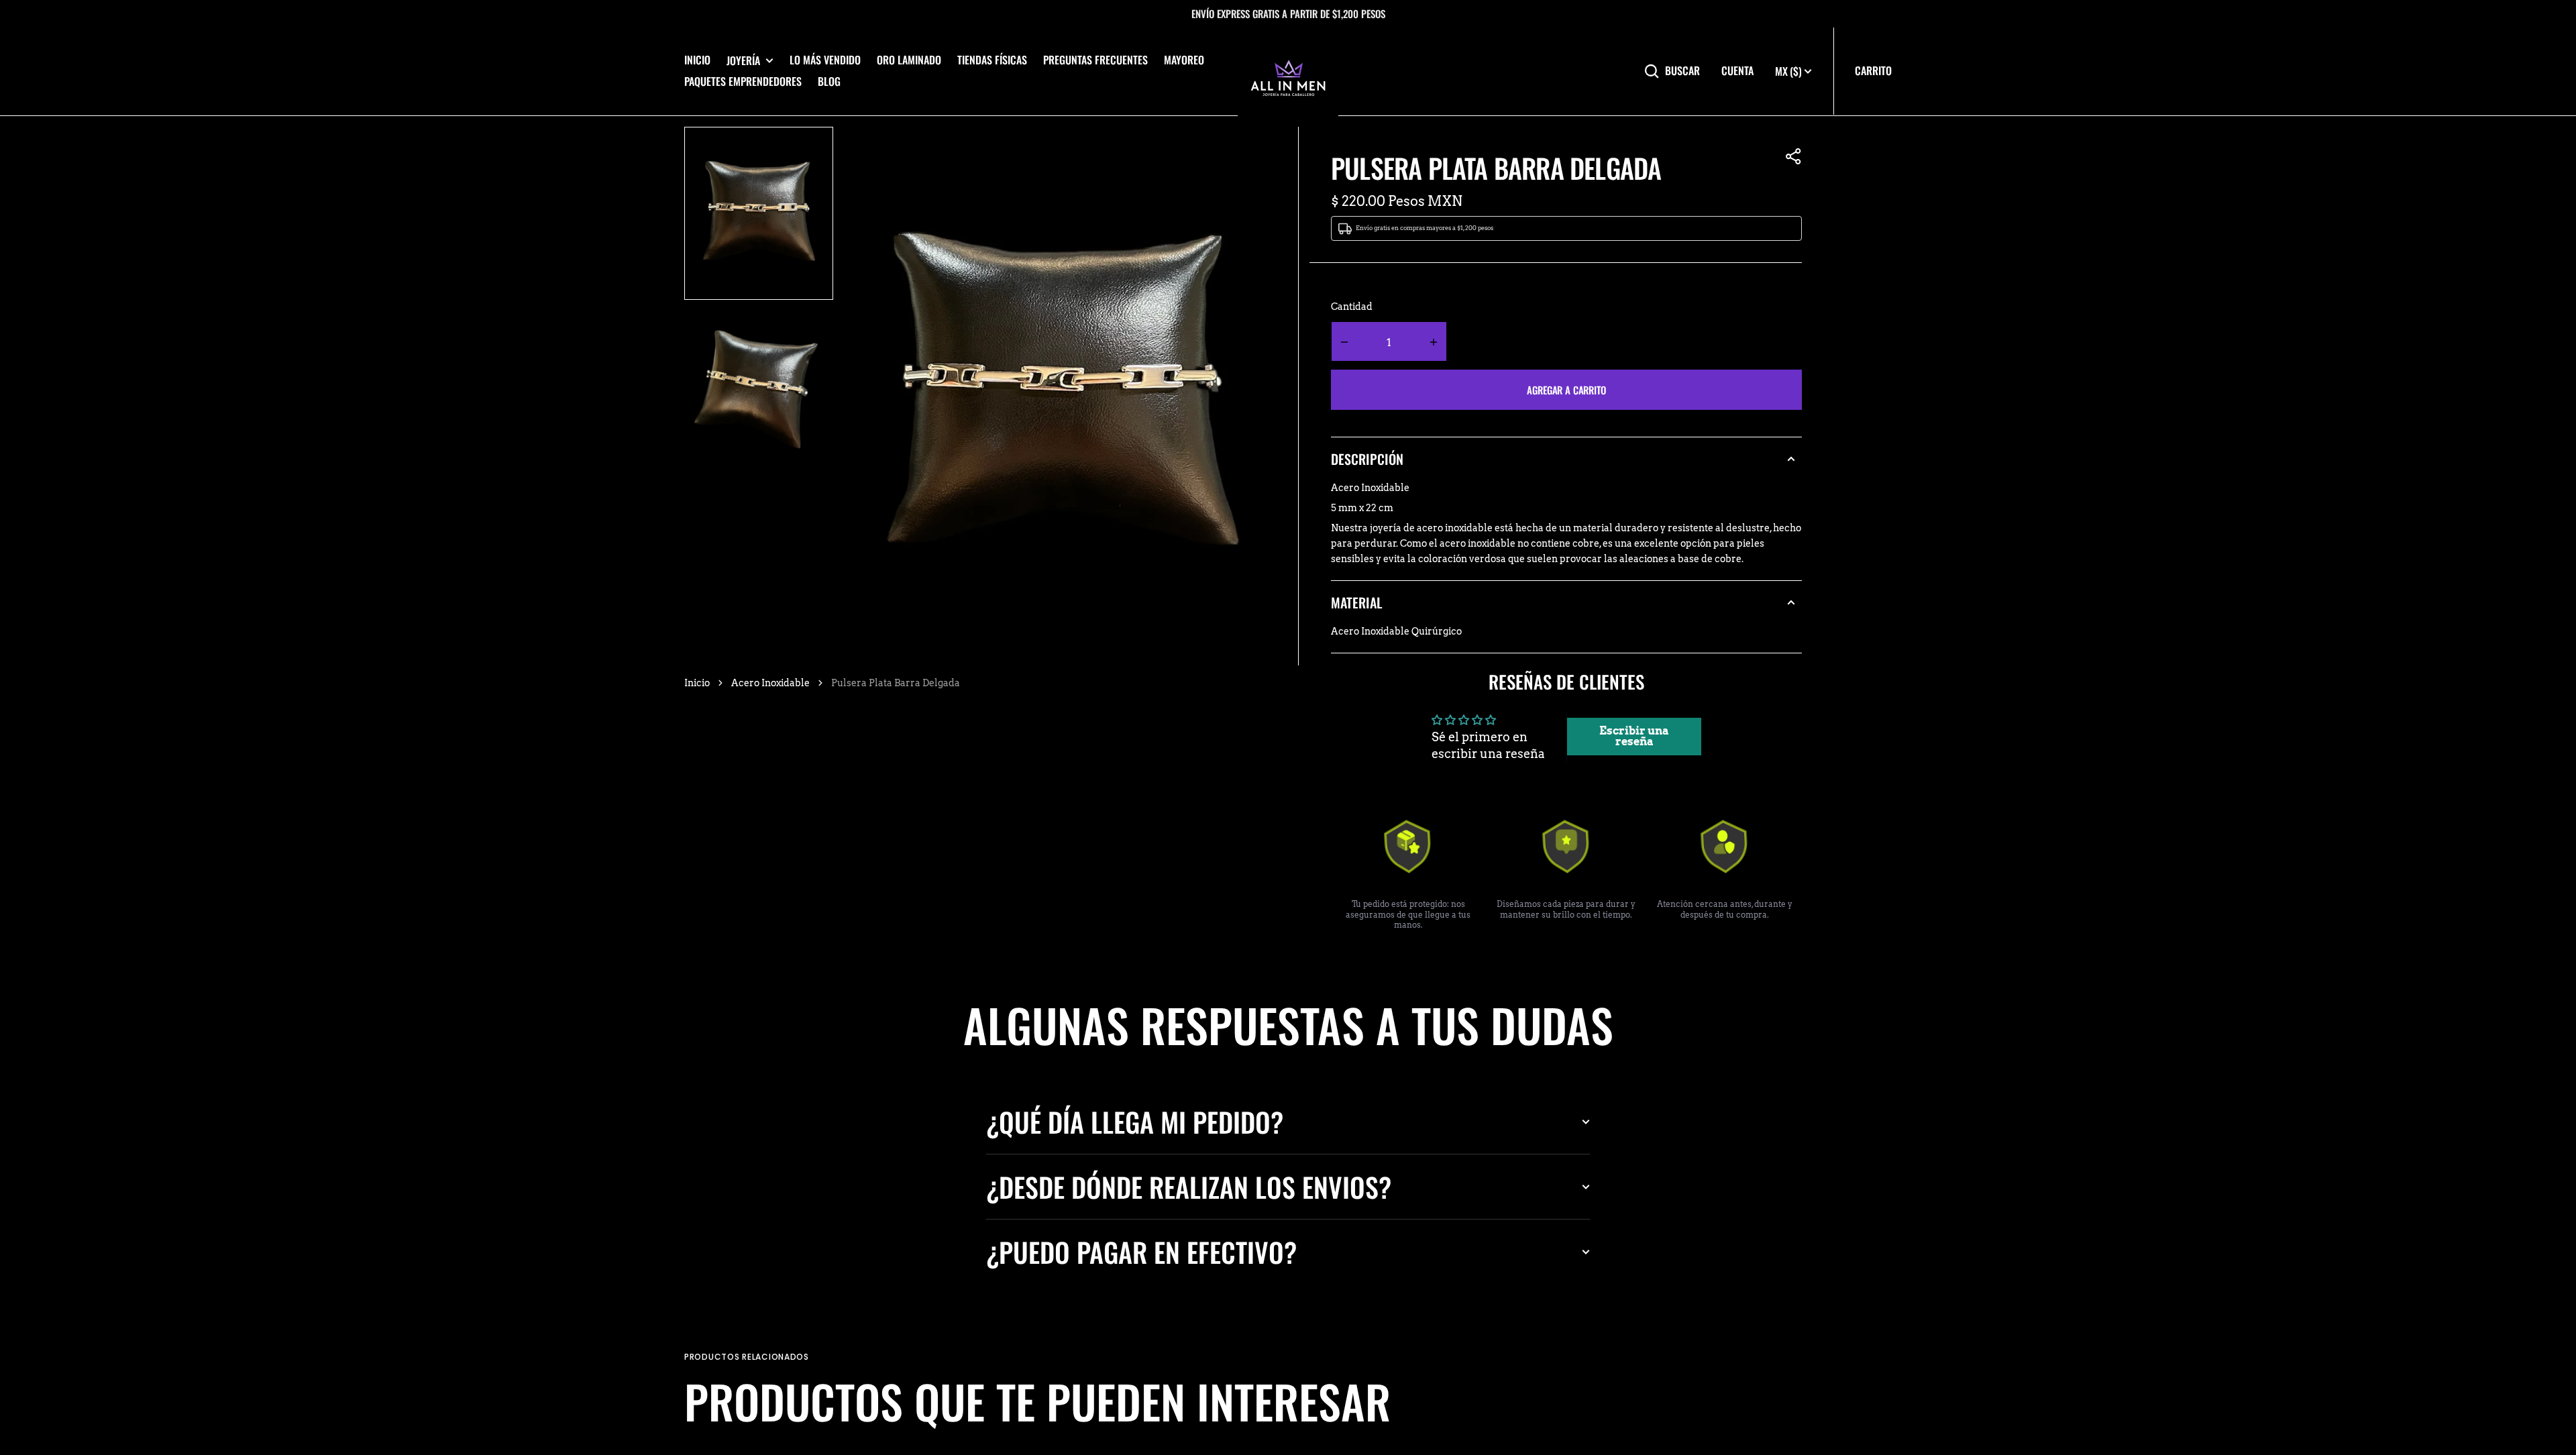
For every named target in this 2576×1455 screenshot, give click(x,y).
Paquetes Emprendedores (743, 81)
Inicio (697, 60)
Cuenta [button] (1737, 71)
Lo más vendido (825, 60)
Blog (829, 81)
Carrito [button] (1873, 70)
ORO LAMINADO (909, 60)
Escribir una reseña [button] (1634, 736)
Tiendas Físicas (992, 60)
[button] (1794, 156)
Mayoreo (1184, 60)
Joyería (743, 61)
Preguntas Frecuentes (1095, 60)
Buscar (1682, 71)
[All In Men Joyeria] (1288, 71)
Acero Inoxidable (770, 683)
